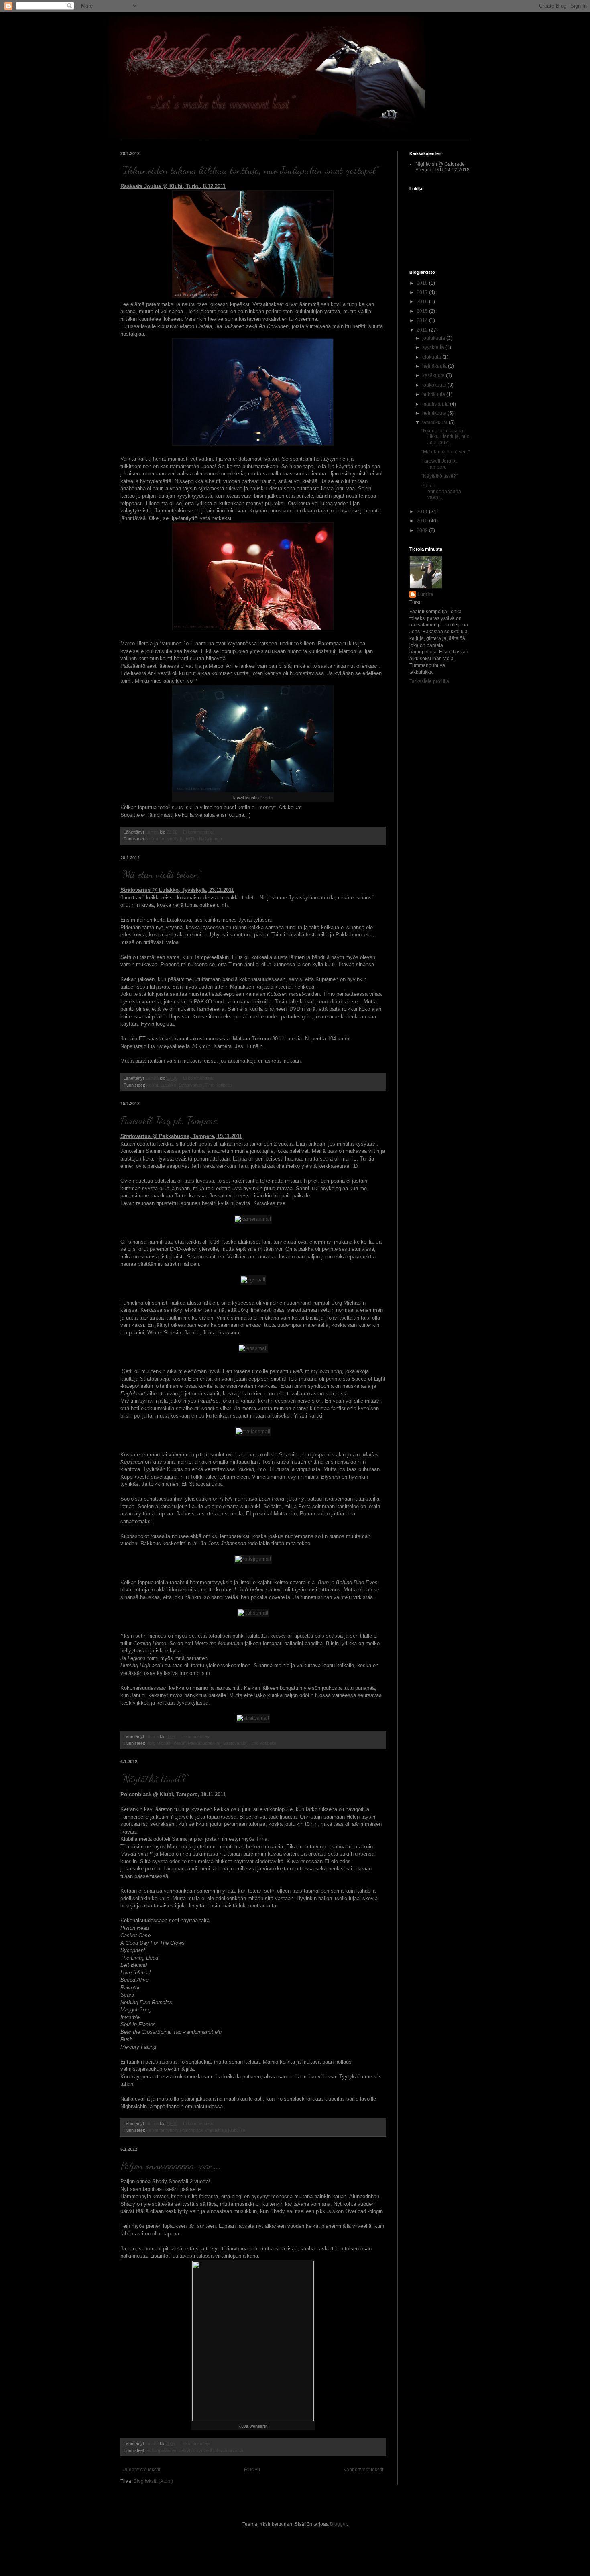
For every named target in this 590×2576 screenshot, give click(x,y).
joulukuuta (434, 338)
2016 (423, 302)
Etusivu (252, 2470)
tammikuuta (435, 422)
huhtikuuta (434, 394)
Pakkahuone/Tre (204, 1743)
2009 (423, 530)
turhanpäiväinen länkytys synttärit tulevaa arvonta (195, 2450)
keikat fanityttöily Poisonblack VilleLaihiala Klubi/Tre (196, 2130)
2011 (423, 512)
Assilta (266, 797)
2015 (423, 311)
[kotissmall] (253, 1613)
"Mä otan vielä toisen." (161, 874)
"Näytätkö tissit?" (154, 1778)
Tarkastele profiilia (429, 681)
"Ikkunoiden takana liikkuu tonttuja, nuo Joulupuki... (446, 437)
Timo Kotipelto (218, 1085)
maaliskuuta (436, 404)
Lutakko (168, 1085)
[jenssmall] (253, 1348)
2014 (423, 320)
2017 (423, 292)
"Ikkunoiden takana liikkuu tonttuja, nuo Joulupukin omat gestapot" (249, 170)
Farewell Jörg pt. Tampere (169, 1120)
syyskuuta (434, 347)
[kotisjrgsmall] (253, 1559)
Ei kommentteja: (199, 832)
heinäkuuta (435, 366)
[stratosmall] (253, 1718)
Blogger (338, 2524)
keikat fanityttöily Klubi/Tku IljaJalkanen (184, 839)
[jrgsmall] (253, 1280)
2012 (423, 330)
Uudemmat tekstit (141, 2470)
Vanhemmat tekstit (363, 2470)
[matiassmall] (253, 1431)
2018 (423, 283)
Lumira (425, 594)
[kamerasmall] (253, 1219)
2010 (423, 521)
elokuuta (432, 357)
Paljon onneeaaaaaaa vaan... (171, 2165)
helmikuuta (435, 413)
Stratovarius (190, 1085)
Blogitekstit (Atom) (153, 2481)
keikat (152, 1085)
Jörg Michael (159, 1743)
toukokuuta (435, 385)
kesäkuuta (434, 375)
